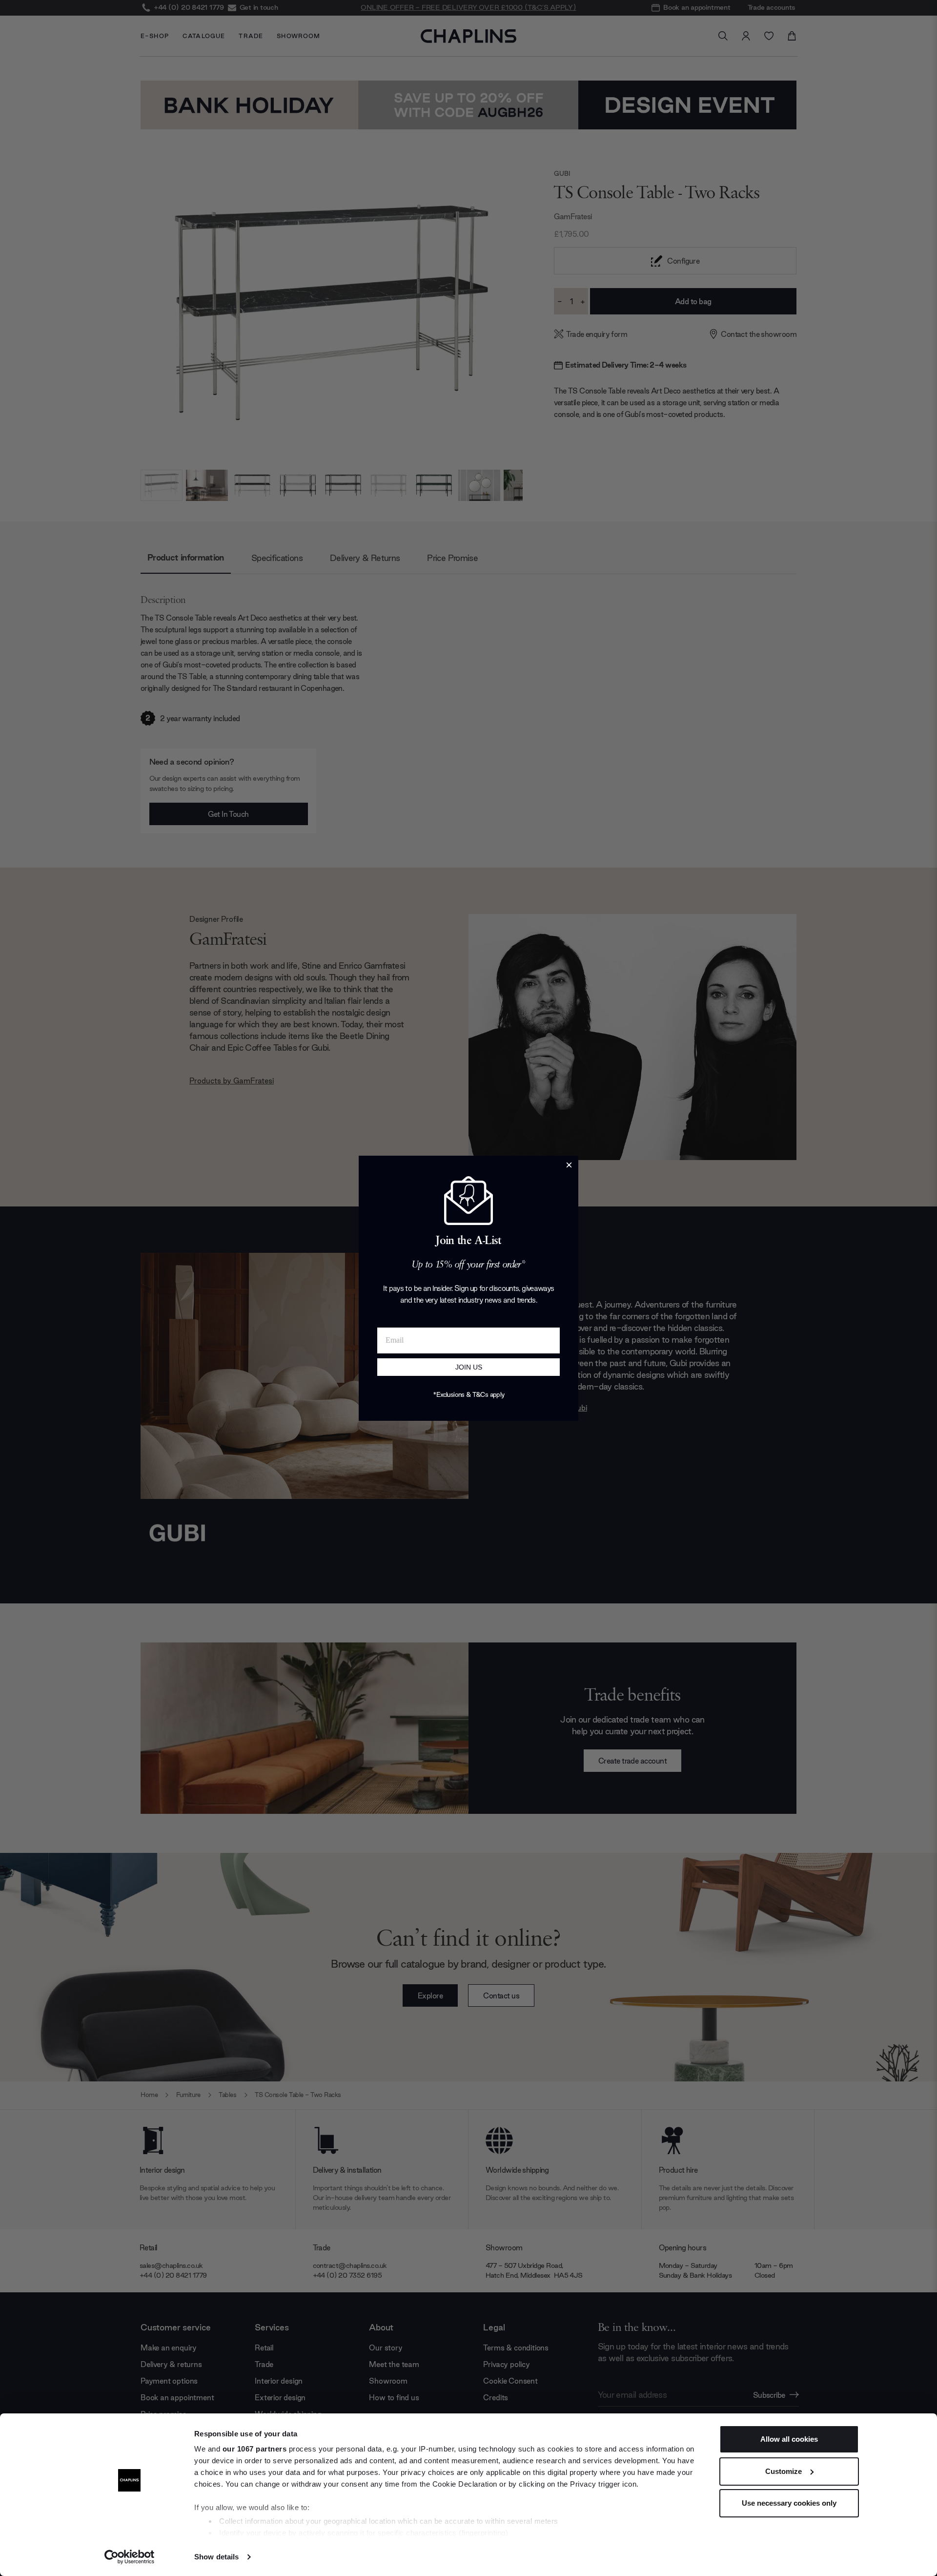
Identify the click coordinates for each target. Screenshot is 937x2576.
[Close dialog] (569, 1165)
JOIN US (469, 1367)
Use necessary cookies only (789, 2503)
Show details (216, 2557)
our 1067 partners (255, 2449)
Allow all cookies (789, 2439)
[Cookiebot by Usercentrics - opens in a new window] (130, 2557)
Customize (784, 2471)
